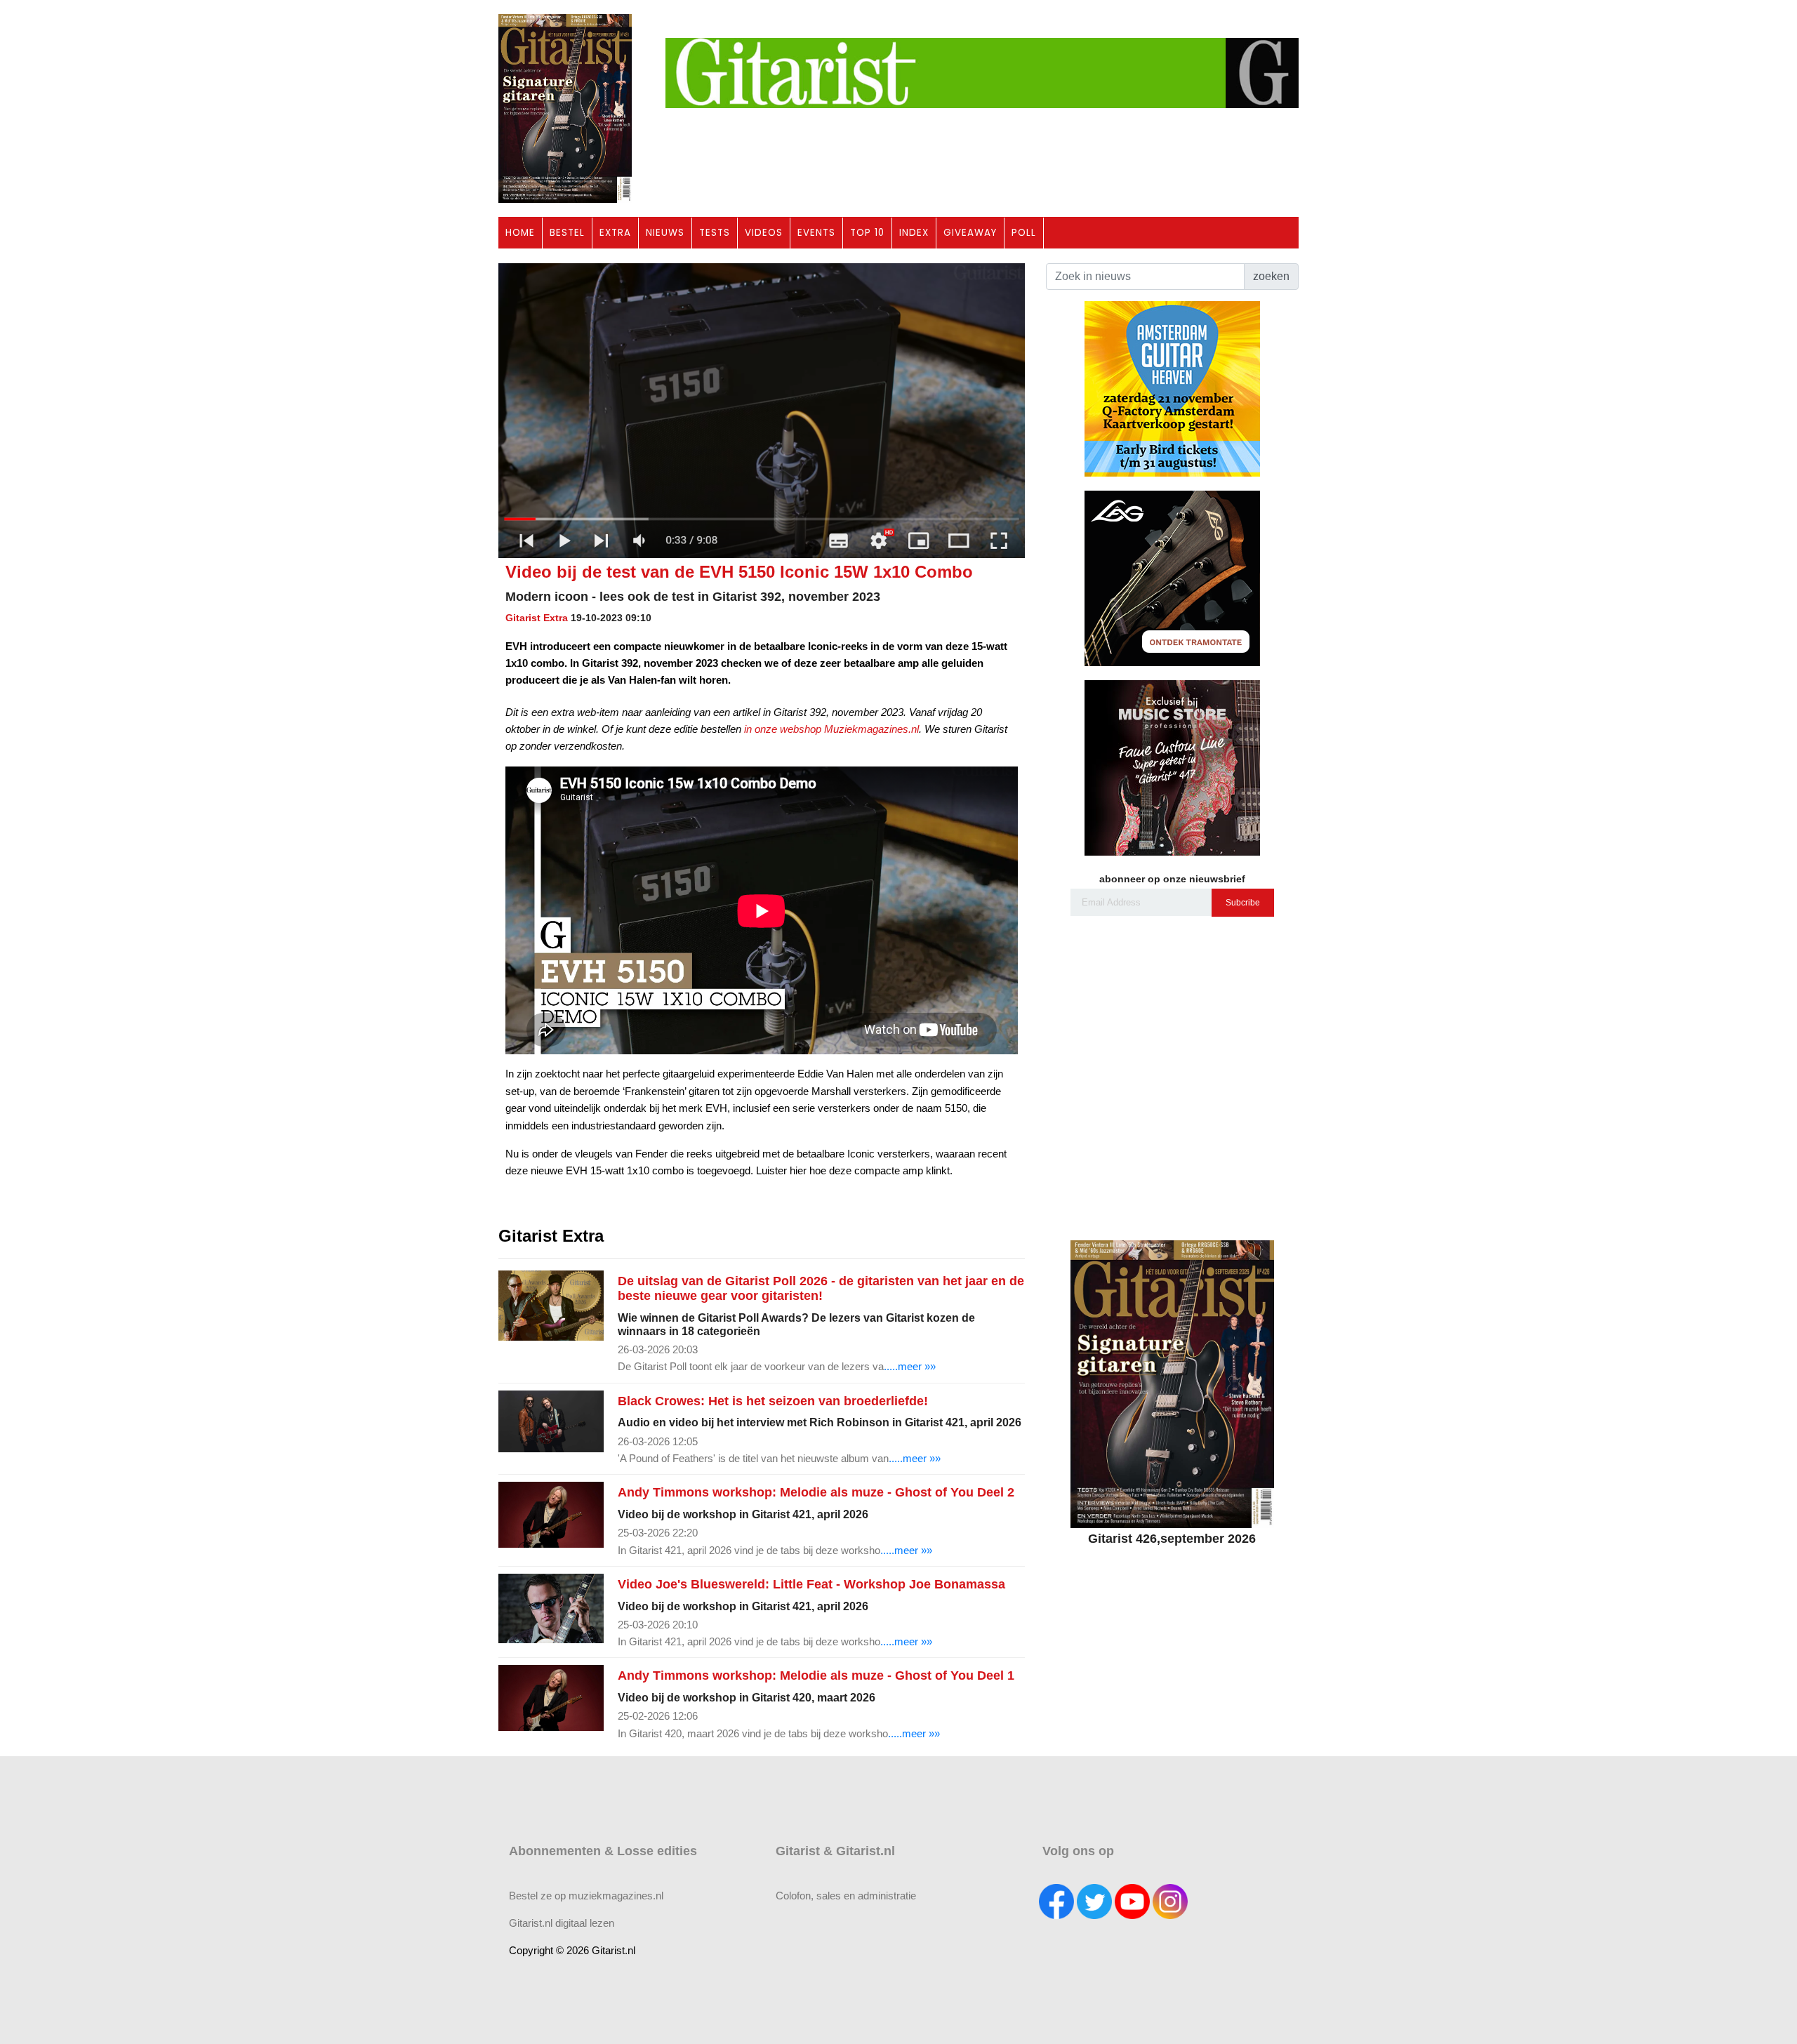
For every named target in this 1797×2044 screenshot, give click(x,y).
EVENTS (816, 233)
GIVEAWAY (970, 233)
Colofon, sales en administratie (846, 1896)
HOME (520, 233)
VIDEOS (764, 233)
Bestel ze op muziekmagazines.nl (586, 1896)
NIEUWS (665, 233)
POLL (1024, 233)
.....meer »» (910, 1366)
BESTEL (567, 233)
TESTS (715, 233)
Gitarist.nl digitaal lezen (562, 1923)
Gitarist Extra (537, 618)
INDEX (914, 233)
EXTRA (615, 233)
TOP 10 (867, 233)
